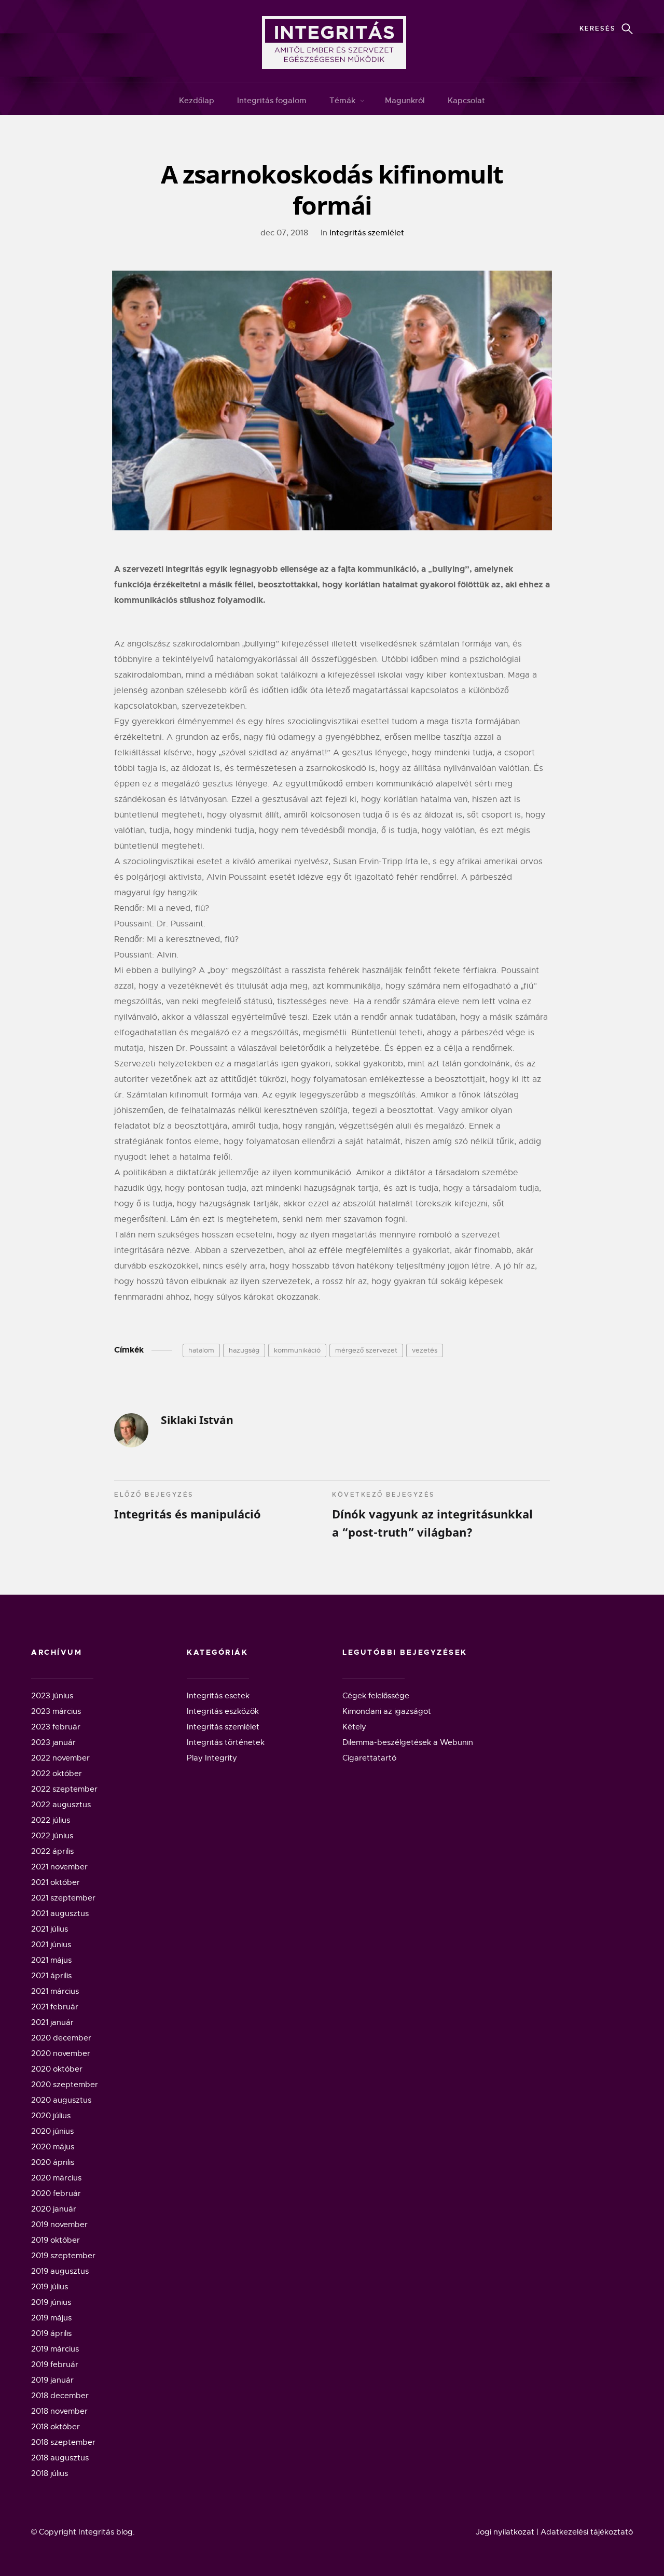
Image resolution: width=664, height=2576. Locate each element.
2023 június (52, 1696)
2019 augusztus (60, 2271)
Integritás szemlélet (367, 233)
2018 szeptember (63, 2442)
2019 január (52, 2380)
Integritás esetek (218, 1696)
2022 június (52, 1836)
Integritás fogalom (272, 100)
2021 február (55, 2007)
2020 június (52, 2131)
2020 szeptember (65, 2085)
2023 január (53, 1742)
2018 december (60, 2396)
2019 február (55, 2364)
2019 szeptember (63, 2256)
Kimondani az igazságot (387, 1711)
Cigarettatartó (369, 1758)
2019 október (56, 2240)
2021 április (51, 1976)
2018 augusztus (60, 2458)
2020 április (53, 2162)
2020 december (61, 2038)
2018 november (59, 2411)
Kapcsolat (466, 100)
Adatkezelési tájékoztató (587, 2532)
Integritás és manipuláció (188, 1506)
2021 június (51, 1945)
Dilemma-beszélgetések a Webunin (408, 1742)
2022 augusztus (61, 1805)
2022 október (57, 1773)
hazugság (244, 1350)
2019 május (51, 2318)
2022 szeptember (64, 1789)
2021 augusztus (60, 1913)
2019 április (51, 2333)
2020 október (57, 2069)
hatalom (201, 1350)
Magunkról (405, 100)
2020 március (56, 2178)
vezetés (425, 1350)
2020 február (56, 2193)
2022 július (51, 1820)
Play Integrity (212, 1758)
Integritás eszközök (223, 1711)
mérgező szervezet (366, 1350)
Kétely (354, 1727)
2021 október (56, 1882)
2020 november (61, 2053)
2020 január (54, 2209)
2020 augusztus (61, 2100)
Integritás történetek (226, 1742)
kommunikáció (297, 1350)
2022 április (52, 1851)
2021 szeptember (63, 1898)
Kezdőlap (197, 100)
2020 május (53, 2147)
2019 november (59, 2225)
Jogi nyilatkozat (505, 2532)
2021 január (52, 2022)
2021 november (59, 1867)
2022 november (60, 1758)
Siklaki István (197, 1420)
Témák (342, 100)
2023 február (56, 1727)
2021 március (55, 1991)
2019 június (51, 2302)
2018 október (56, 2427)
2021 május (51, 1960)
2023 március (56, 1711)
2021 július (50, 1929)
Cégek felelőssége (376, 1696)
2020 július (51, 2116)
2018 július (50, 2473)
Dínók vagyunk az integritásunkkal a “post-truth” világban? (432, 1515)
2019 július (50, 2287)
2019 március (55, 2349)
